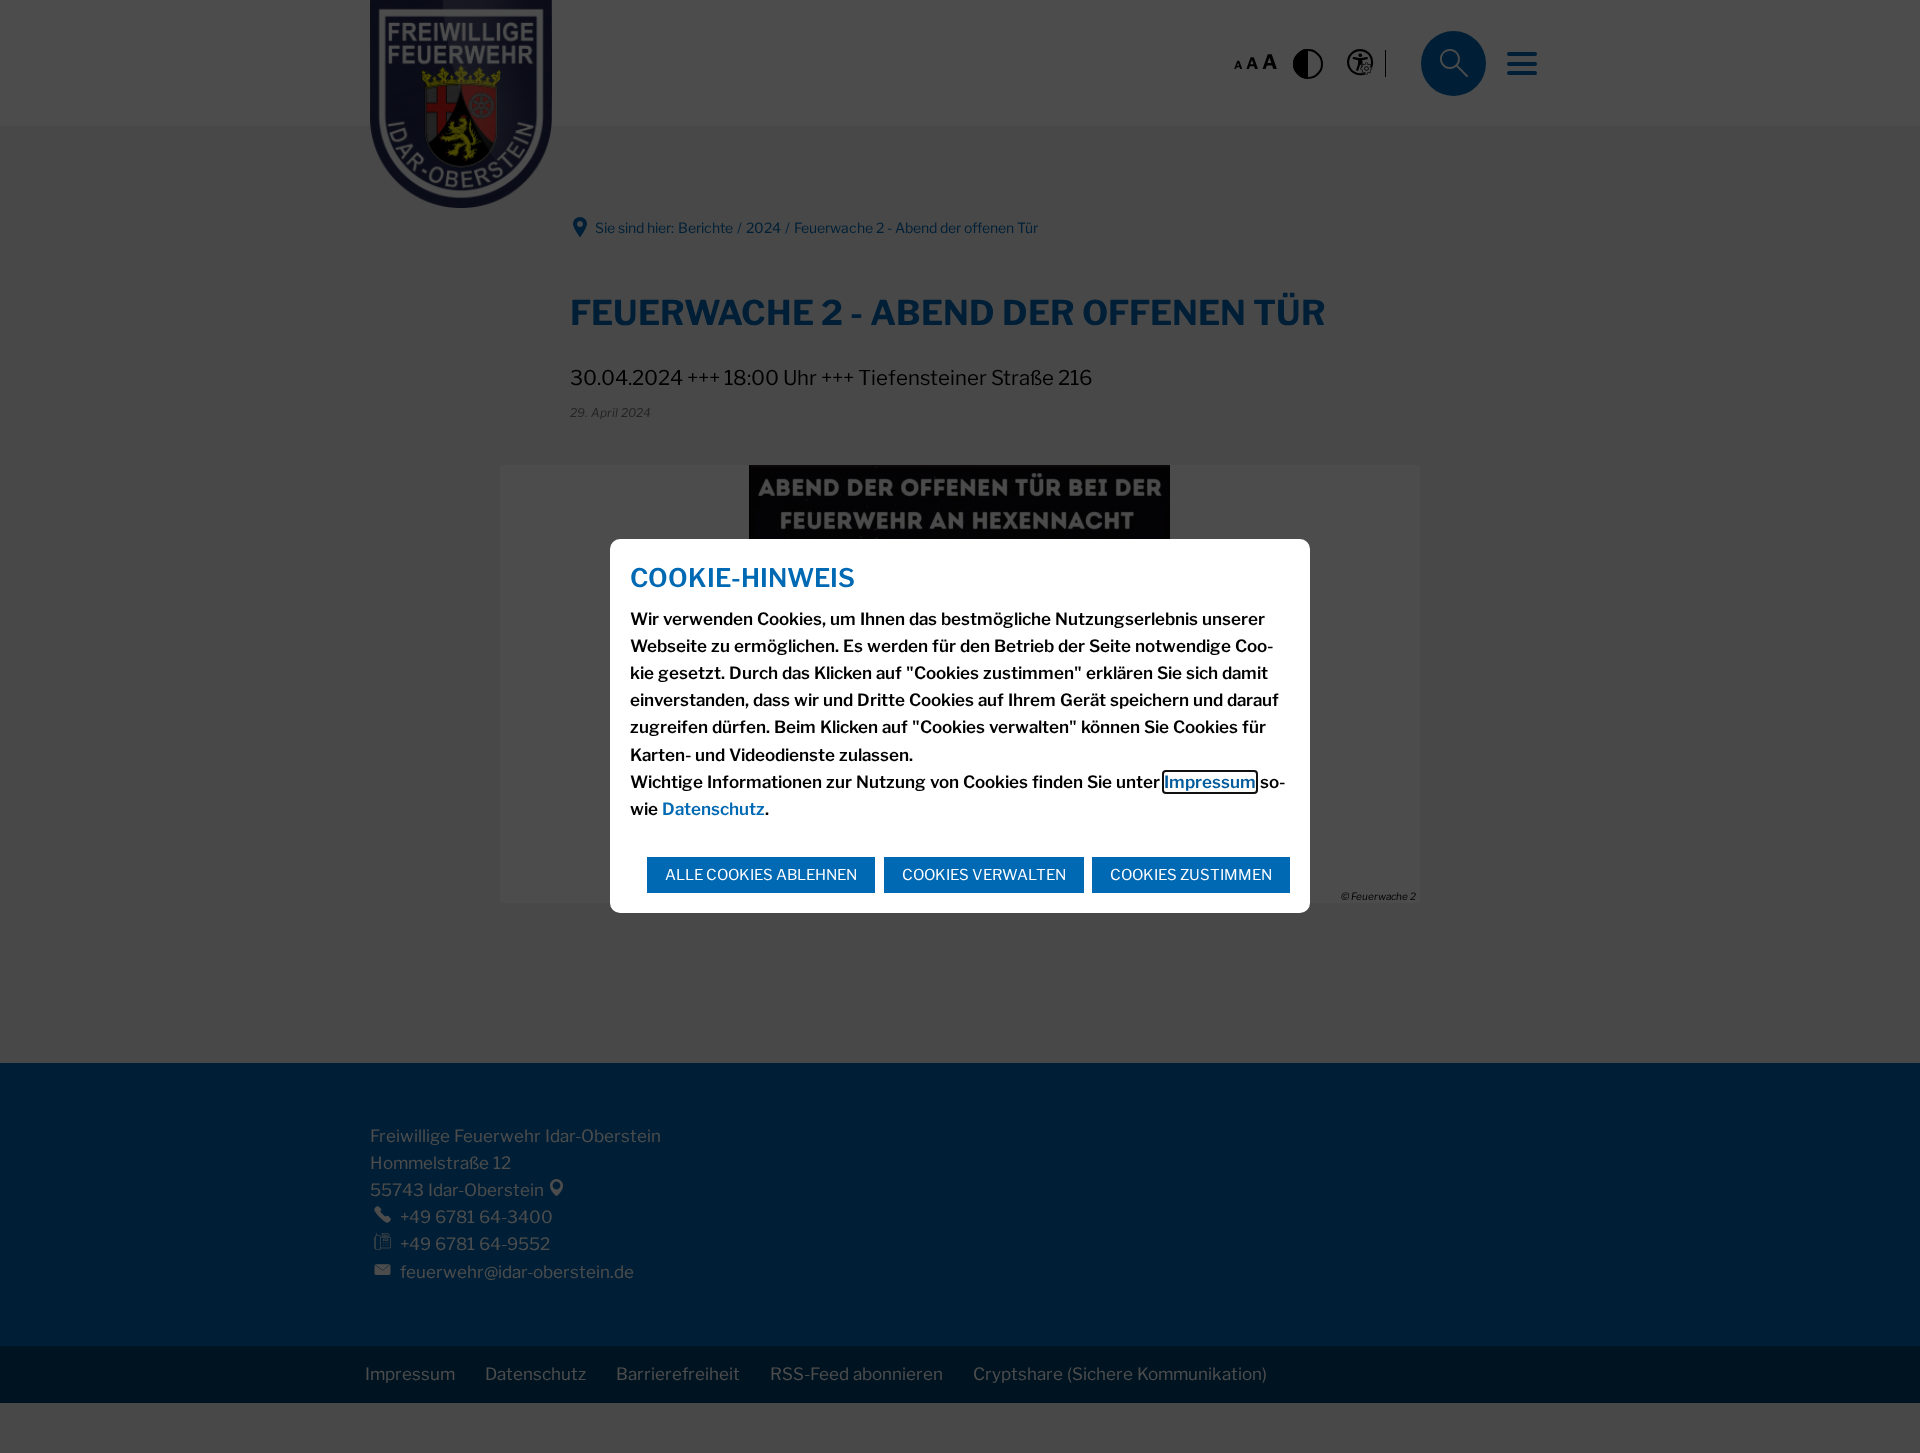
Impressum (1210, 782)
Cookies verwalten (984, 875)
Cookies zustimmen (1191, 875)
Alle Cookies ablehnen (761, 875)
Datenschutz (713, 809)
